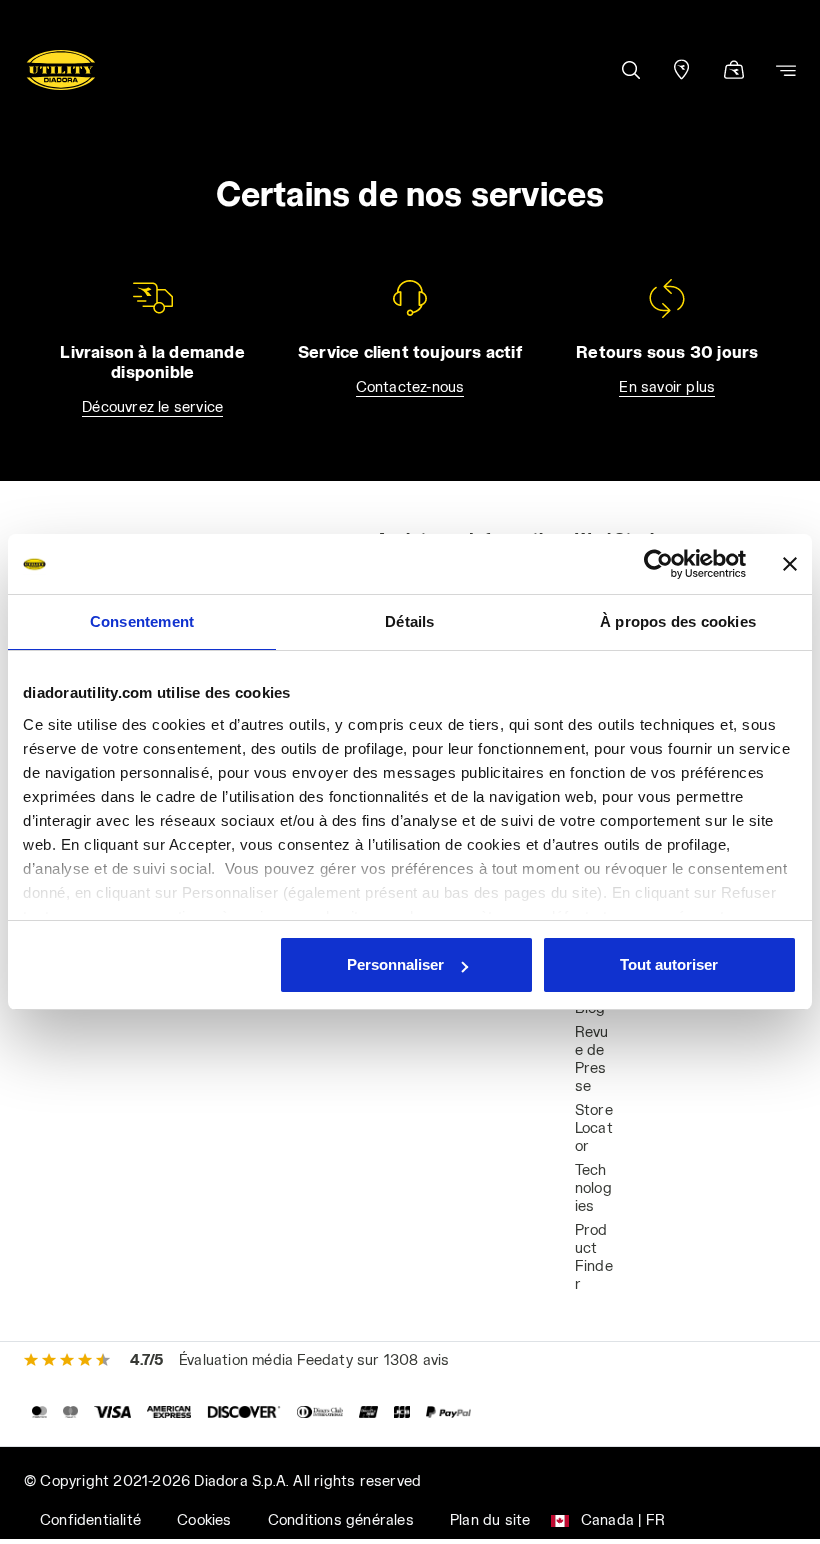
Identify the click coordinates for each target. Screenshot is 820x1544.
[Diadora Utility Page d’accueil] (61, 70)
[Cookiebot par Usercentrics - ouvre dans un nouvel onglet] (658, 564)
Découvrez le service (152, 406)
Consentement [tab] (142, 621)
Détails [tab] (409, 621)
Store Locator (594, 1127)
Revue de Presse (592, 1058)
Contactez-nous (410, 386)
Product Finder (594, 1256)
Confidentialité (90, 1519)
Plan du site (490, 1519)
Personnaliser (395, 964)
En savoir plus (667, 386)
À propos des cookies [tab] (678, 621)
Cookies (204, 1519)
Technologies (593, 1187)
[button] (630, 70)
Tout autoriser (669, 964)
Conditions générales (341, 1519)
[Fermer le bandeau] (790, 564)
